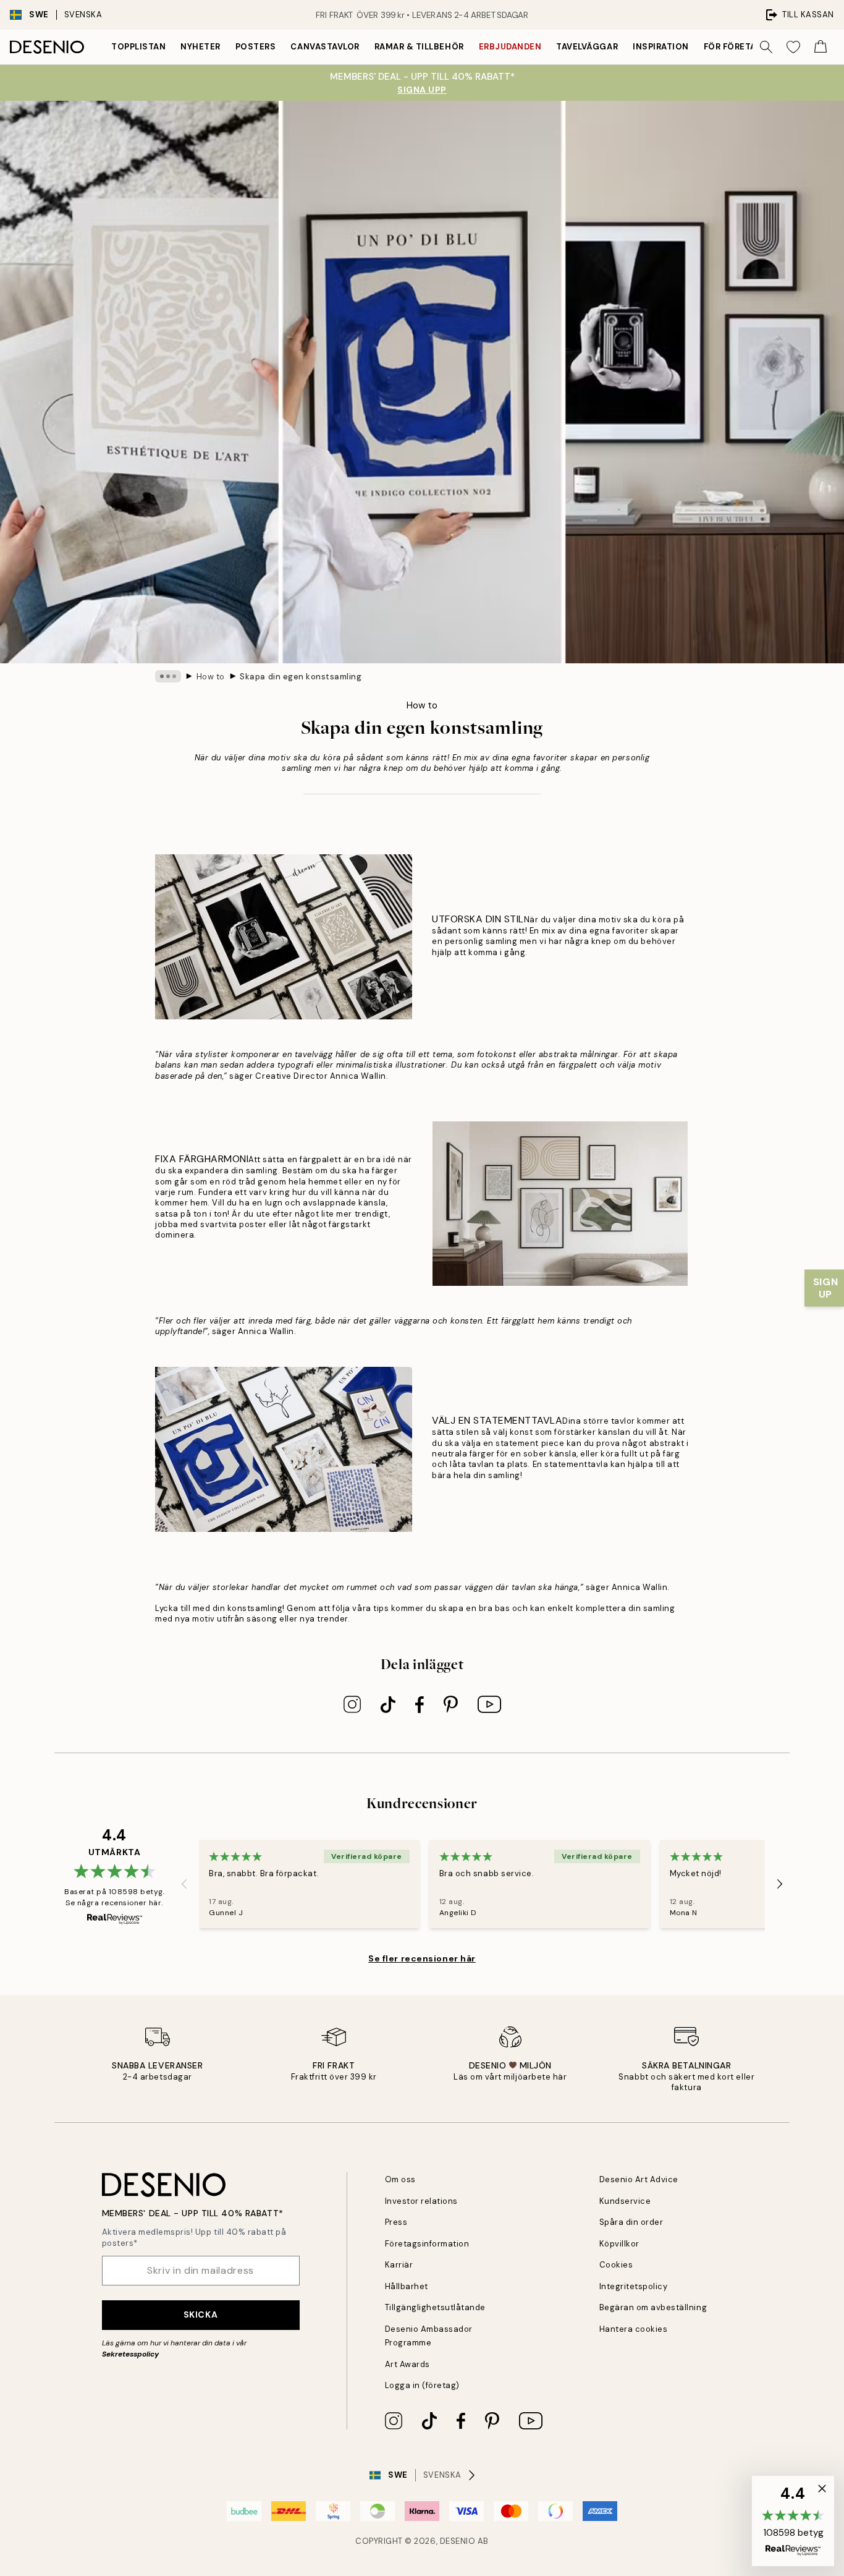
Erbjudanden (510, 47)
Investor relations (421, 2201)
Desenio (458, 2541)
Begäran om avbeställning (653, 2307)
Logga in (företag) (422, 2385)
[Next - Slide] (780, 1884)
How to (211, 677)
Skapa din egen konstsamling (301, 677)
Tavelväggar (587, 47)
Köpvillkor (619, 2244)
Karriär (399, 2265)
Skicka (200, 2315)
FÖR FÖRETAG (733, 47)
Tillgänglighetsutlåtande (435, 2307)
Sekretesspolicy (130, 2354)
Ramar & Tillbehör (419, 47)
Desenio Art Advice (639, 2179)
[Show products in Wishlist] (793, 47)
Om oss (400, 2179)
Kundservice (625, 2201)
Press (396, 2222)
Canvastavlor (325, 47)
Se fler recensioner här (422, 1958)
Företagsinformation (427, 2244)
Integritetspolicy (634, 2286)
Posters (256, 47)
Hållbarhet (407, 2286)
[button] (793, 2521)
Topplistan (138, 47)
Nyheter (200, 47)
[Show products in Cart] (821, 47)
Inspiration (661, 47)
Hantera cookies (634, 2329)
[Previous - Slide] (184, 1884)
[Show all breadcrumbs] (168, 676)
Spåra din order (631, 2222)
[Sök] (766, 47)
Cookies (616, 2265)
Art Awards (407, 2364)
